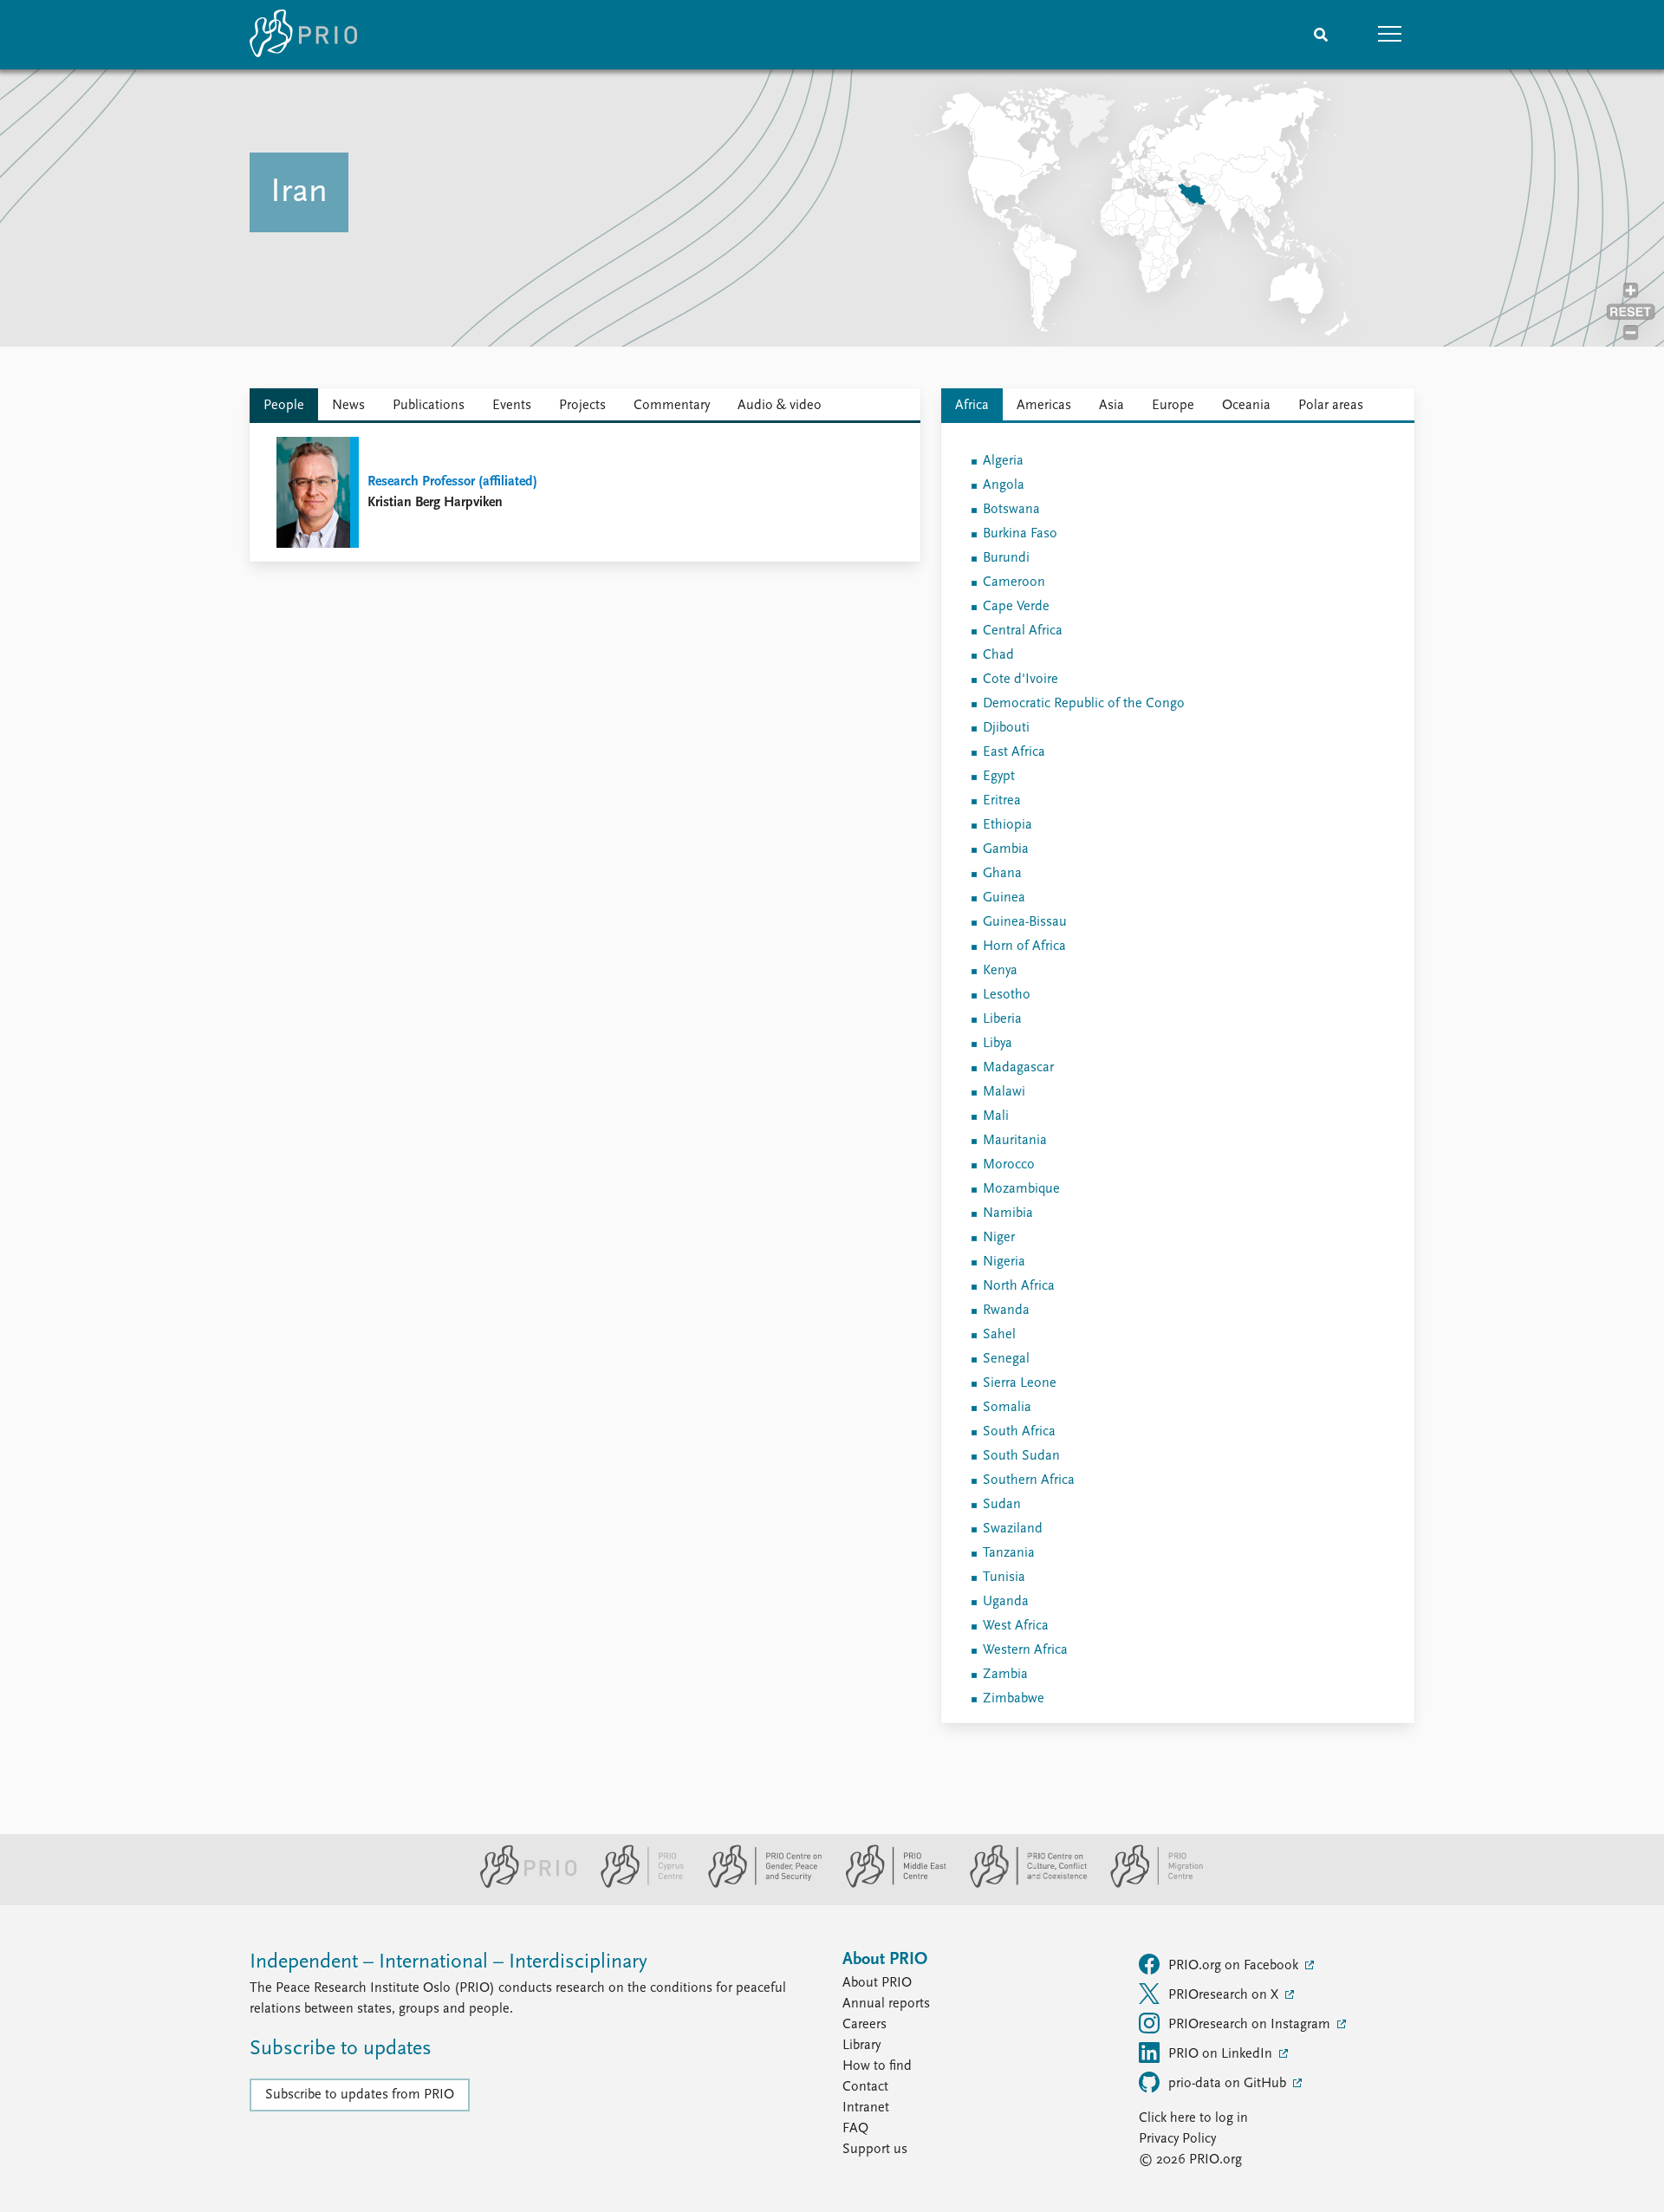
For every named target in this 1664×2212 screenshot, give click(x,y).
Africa (972, 406)
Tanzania (1009, 1553)
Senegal (1006, 1359)
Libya (998, 1044)
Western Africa (1025, 1650)
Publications (429, 406)
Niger (999, 1238)
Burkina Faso (1020, 534)
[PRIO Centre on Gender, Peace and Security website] (758, 1884)
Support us (875, 2150)
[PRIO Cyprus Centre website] (635, 1884)
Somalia (1007, 1408)
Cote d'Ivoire (1020, 680)
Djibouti (1006, 728)
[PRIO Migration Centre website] (1147, 1884)
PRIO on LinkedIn (1222, 2054)
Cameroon (1014, 582)
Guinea (1004, 898)
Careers (864, 2025)
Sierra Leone (1020, 1383)
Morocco (1009, 1165)
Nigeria (1004, 1262)
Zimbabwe (1014, 1699)
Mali (996, 1116)
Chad (998, 655)
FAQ (855, 2129)
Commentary (672, 406)
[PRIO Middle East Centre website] (889, 1884)
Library (861, 2046)
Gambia (1006, 849)
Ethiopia (1007, 825)
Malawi (1004, 1092)
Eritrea (1002, 801)
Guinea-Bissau (1025, 922)
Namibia (1008, 1213)
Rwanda (1006, 1311)
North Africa (1019, 1286)
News (348, 406)
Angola (1004, 485)
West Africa (1016, 1626)
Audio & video (780, 406)
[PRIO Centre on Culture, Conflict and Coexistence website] (1021, 1884)
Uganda (1006, 1602)
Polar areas (1331, 406)
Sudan (1002, 1505)
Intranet (866, 2108)
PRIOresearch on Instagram (1251, 2025)
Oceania (1246, 406)
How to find (877, 2066)
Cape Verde (1016, 607)
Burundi (1006, 558)
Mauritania (1015, 1141)
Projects (582, 406)
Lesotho (1007, 995)
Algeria (1003, 461)
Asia (1111, 406)
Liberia (1002, 1019)
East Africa (1014, 752)
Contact (865, 2087)
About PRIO (877, 1983)
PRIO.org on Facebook (1235, 1966)
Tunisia (1004, 1578)
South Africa (1019, 1432)
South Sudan (1021, 1456)
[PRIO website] (521, 1884)
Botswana (1011, 510)
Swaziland (1013, 1529)
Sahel (999, 1335)
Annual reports (886, 2004)
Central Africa (1023, 631)
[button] (1390, 35)
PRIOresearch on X (1225, 1995)
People (284, 406)
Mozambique (1021, 1189)
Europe (1173, 406)
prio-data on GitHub (1229, 2084)
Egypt (999, 777)
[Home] (303, 35)
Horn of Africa (1024, 947)
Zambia (1005, 1675)
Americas (1044, 406)
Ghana (1002, 874)
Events (512, 406)
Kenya (1000, 971)
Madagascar (1018, 1068)
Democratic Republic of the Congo (1084, 704)
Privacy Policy (1177, 2139)
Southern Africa (1029, 1480)
